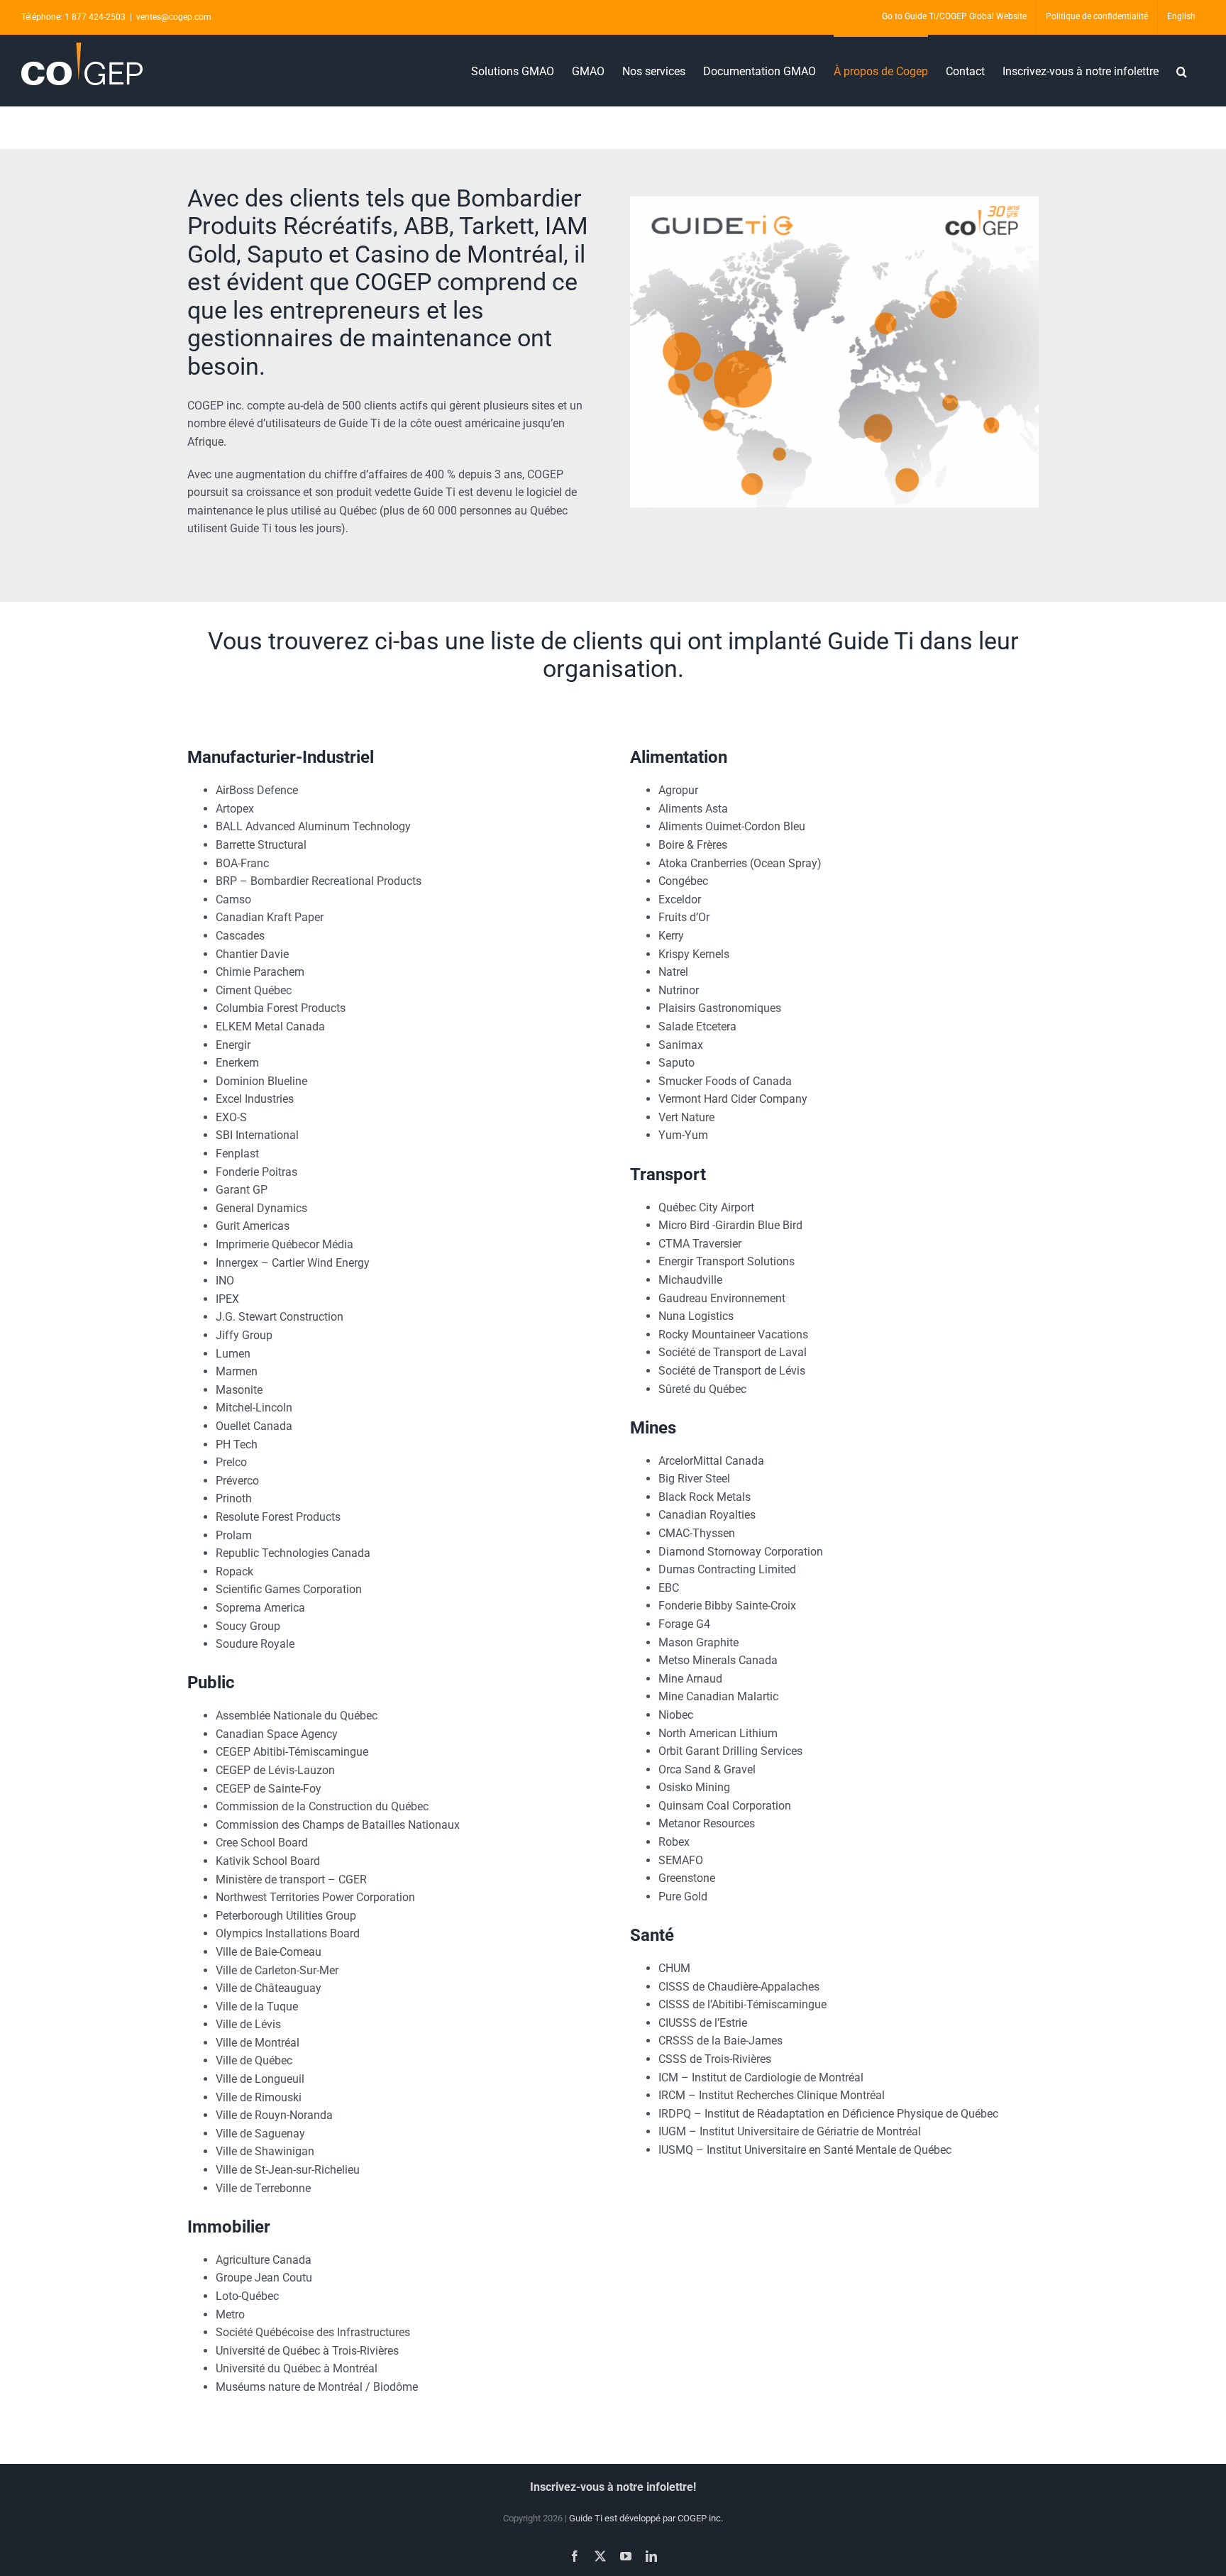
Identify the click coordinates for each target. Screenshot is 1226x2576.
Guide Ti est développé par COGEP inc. (646, 2518)
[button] (1182, 70)
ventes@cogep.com (174, 17)
